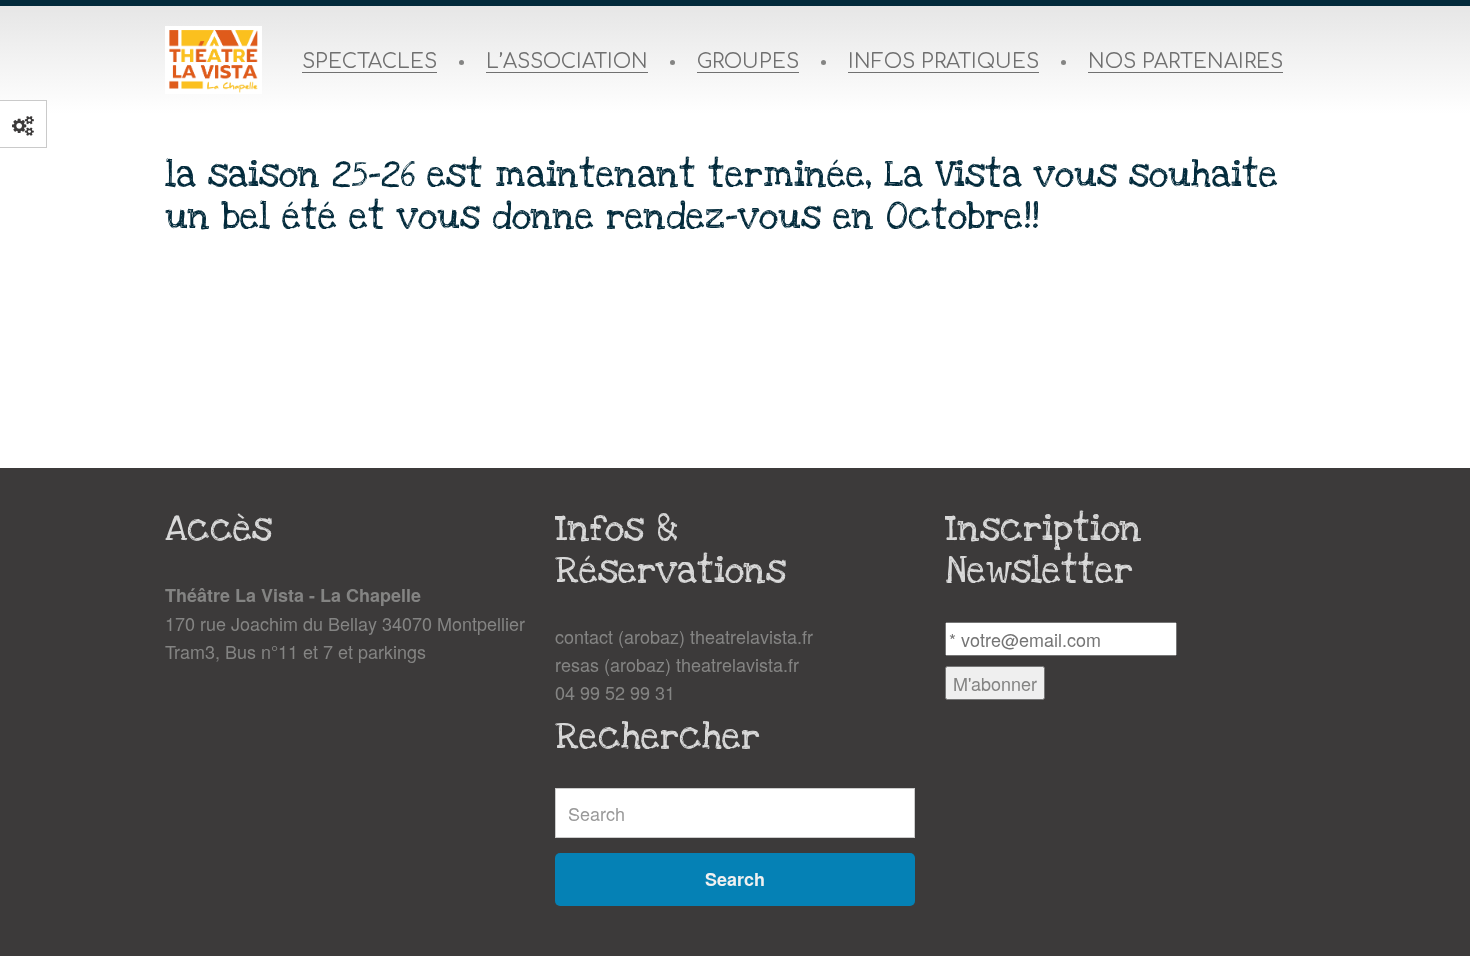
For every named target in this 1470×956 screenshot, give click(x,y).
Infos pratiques (943, 62)
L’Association (567, 62)
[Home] (213, 60)
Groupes (748, 62)
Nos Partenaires (1185, 62)
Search (735, 879)
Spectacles (369, 62)
